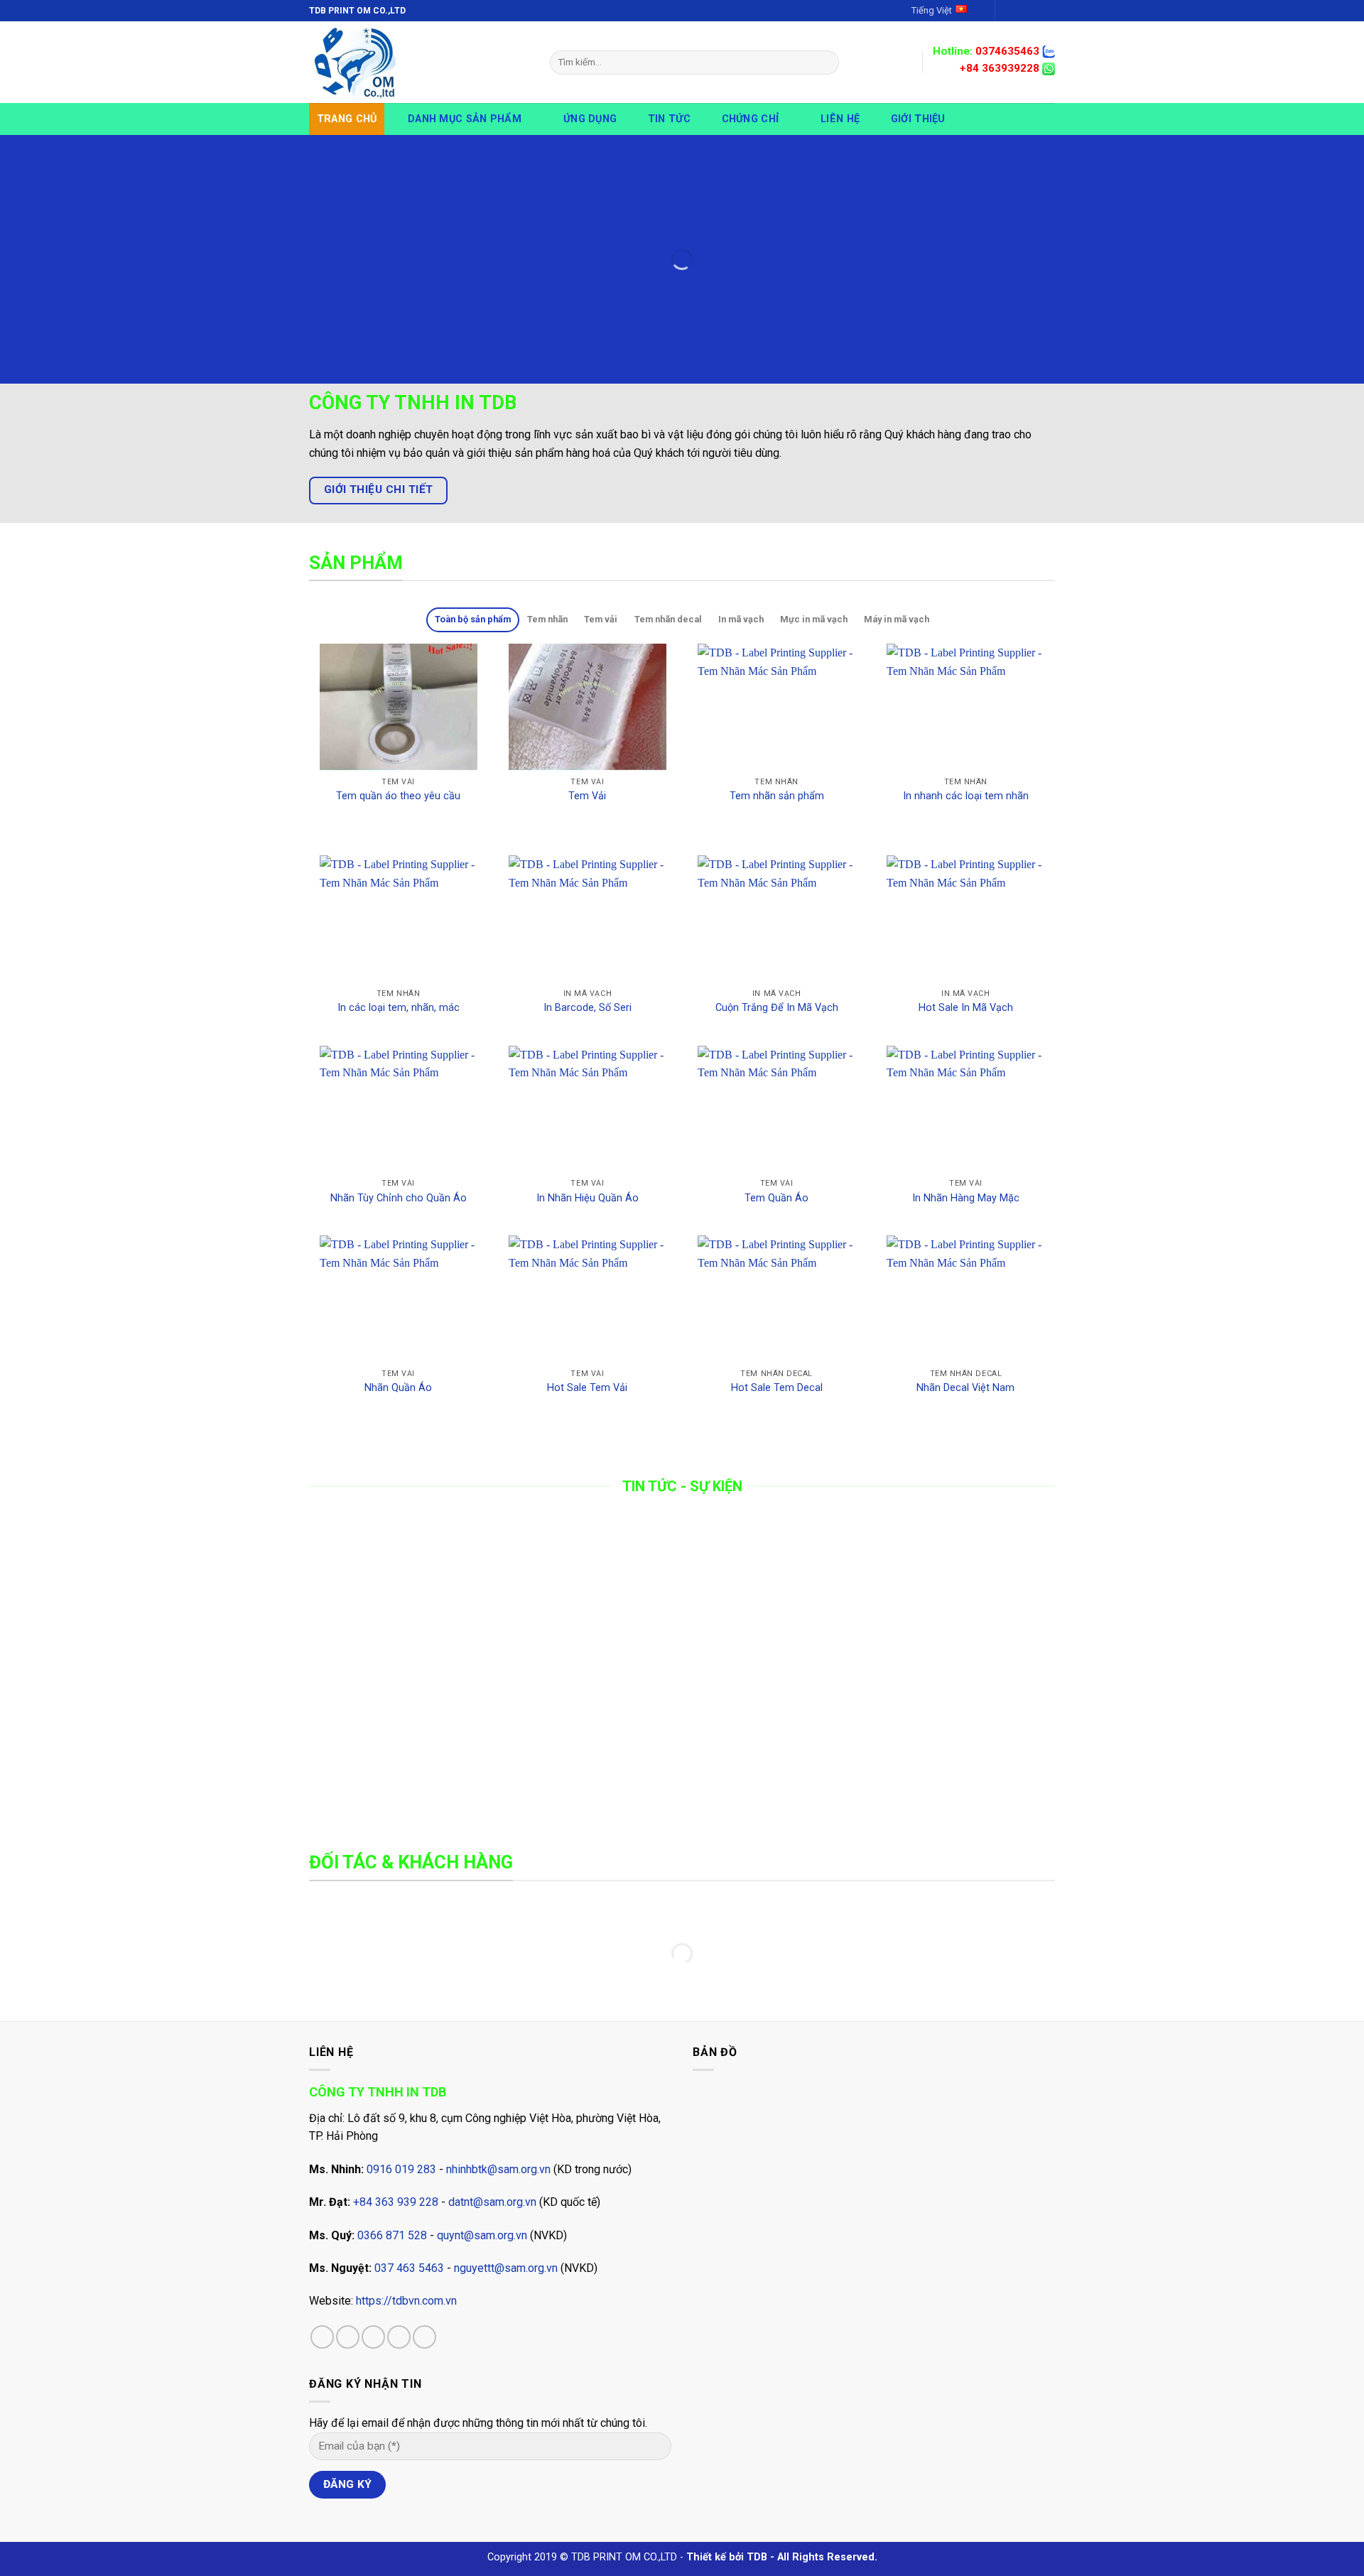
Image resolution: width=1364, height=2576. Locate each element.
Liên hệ (840, 119)
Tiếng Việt (932, 10)
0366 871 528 (392, 2235)
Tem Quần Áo (776, 1198)
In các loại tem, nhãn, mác (399, 1008)
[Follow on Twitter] (1034, 11)
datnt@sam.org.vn (492, 2202)
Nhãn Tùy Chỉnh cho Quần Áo (399, 1198)
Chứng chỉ (751, 119)
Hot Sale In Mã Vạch (966, 1008)
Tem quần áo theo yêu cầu (398, 796)
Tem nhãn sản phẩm (777, 796)
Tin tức (669, 119)
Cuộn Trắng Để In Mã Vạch (777, 1008)
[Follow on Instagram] (1021, 11)
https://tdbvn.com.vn (406, 2301)
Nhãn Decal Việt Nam (965, 1388)
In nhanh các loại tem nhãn (966, 796)
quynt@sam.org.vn (482, 2235)
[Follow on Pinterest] (424, 2337)
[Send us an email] (1048, 11)
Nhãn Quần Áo (398, 1388)
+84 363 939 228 (396, 2202)
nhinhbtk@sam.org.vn (498, 2169)
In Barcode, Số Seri (588, 1008)
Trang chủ (347, 119)
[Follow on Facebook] (1007, 11)
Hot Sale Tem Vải (587, 1388)
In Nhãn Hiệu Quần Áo (588, 1198)
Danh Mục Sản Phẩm (465, 119)
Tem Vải (587, 796)
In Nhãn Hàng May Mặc (966, 1198)
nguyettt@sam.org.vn (506, 2268)
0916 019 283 (401, 2169)
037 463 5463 (409, 2268)
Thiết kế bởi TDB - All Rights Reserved (780, 2557)
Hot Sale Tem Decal (777, 1388)
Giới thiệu (918, 119)
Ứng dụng (590, 119)
